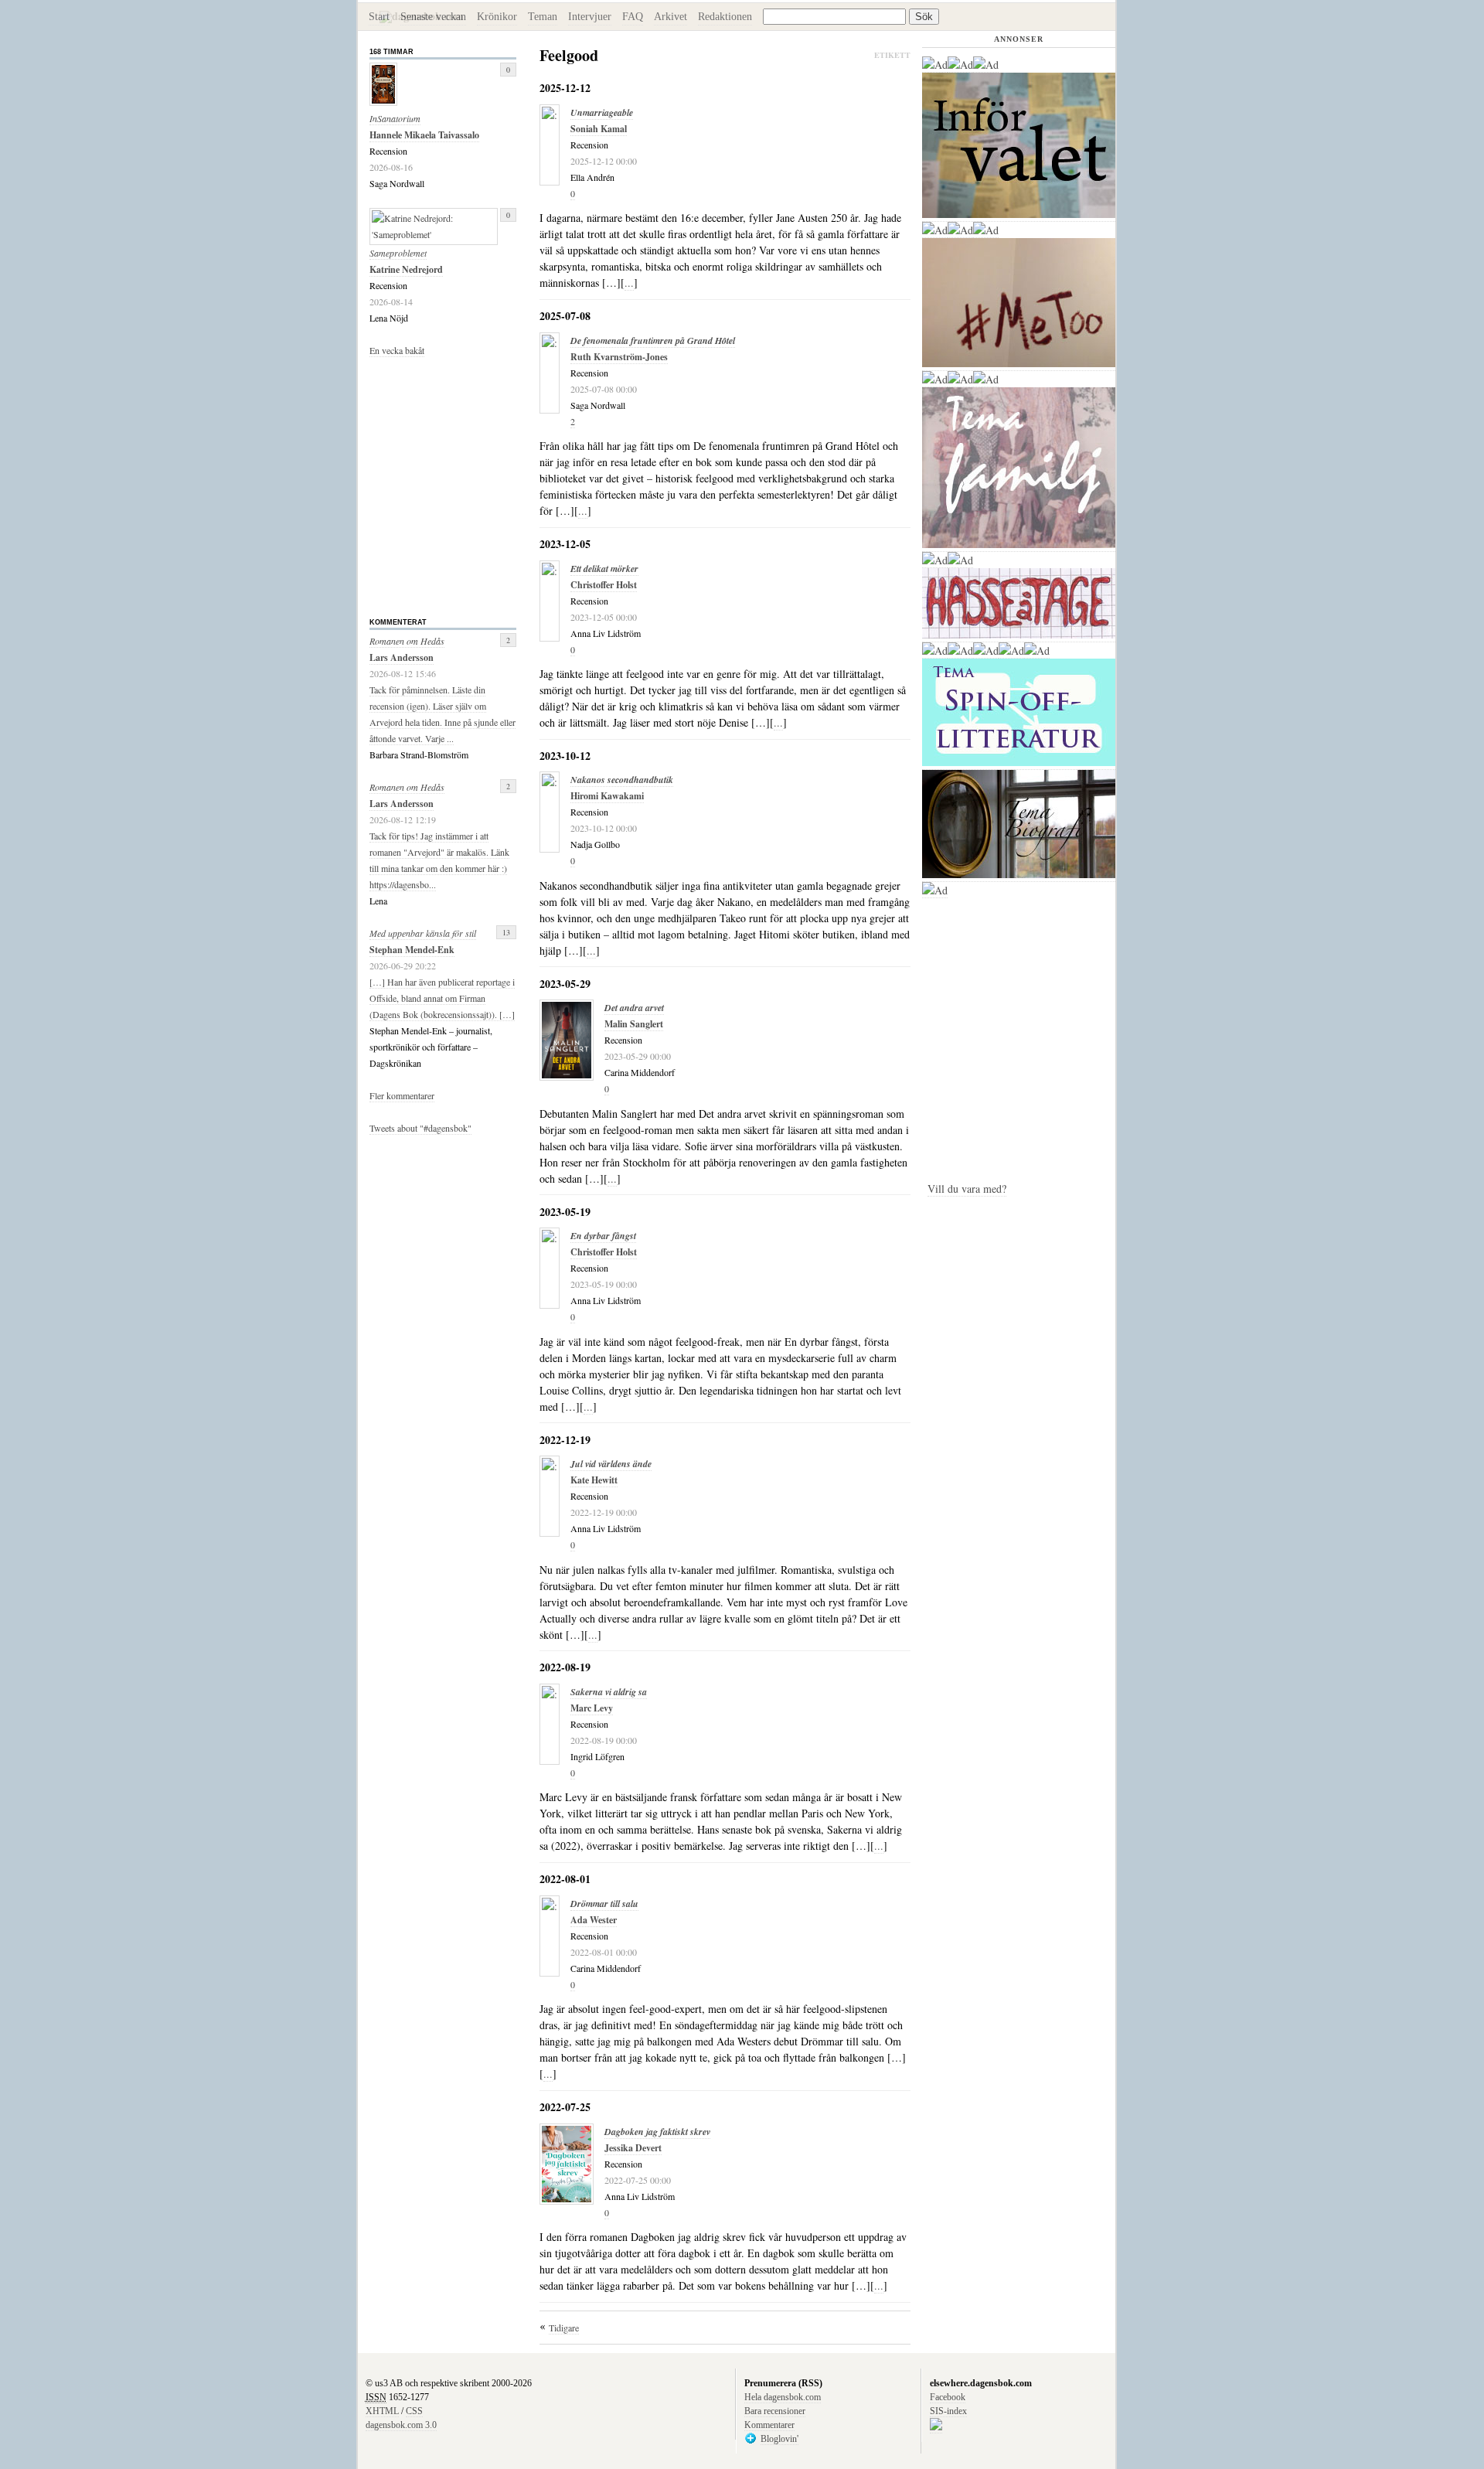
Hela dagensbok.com (783, 2397)
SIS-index (948, 2411)
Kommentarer (769, 2425)
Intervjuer (590, 17)
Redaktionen (725, 17)
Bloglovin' (779, 2439)
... (629, 283)
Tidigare (564, 2328)
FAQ (633, 17)
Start (379, 17)
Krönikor (497, 17)
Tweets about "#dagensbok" (420, 1128)
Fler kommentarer (402, 1095)
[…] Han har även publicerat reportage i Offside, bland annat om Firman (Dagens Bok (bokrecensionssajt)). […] (442, 998)
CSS (414, 2411)
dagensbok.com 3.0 (401, 2425)
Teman (543, 17)
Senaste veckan (433, 17)
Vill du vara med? (967, 1189)
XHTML (382, 2411)
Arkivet (671, 17)
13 (506, 932)
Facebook (948, 2397)
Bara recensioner (775, 2411)
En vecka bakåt (397, 350)
